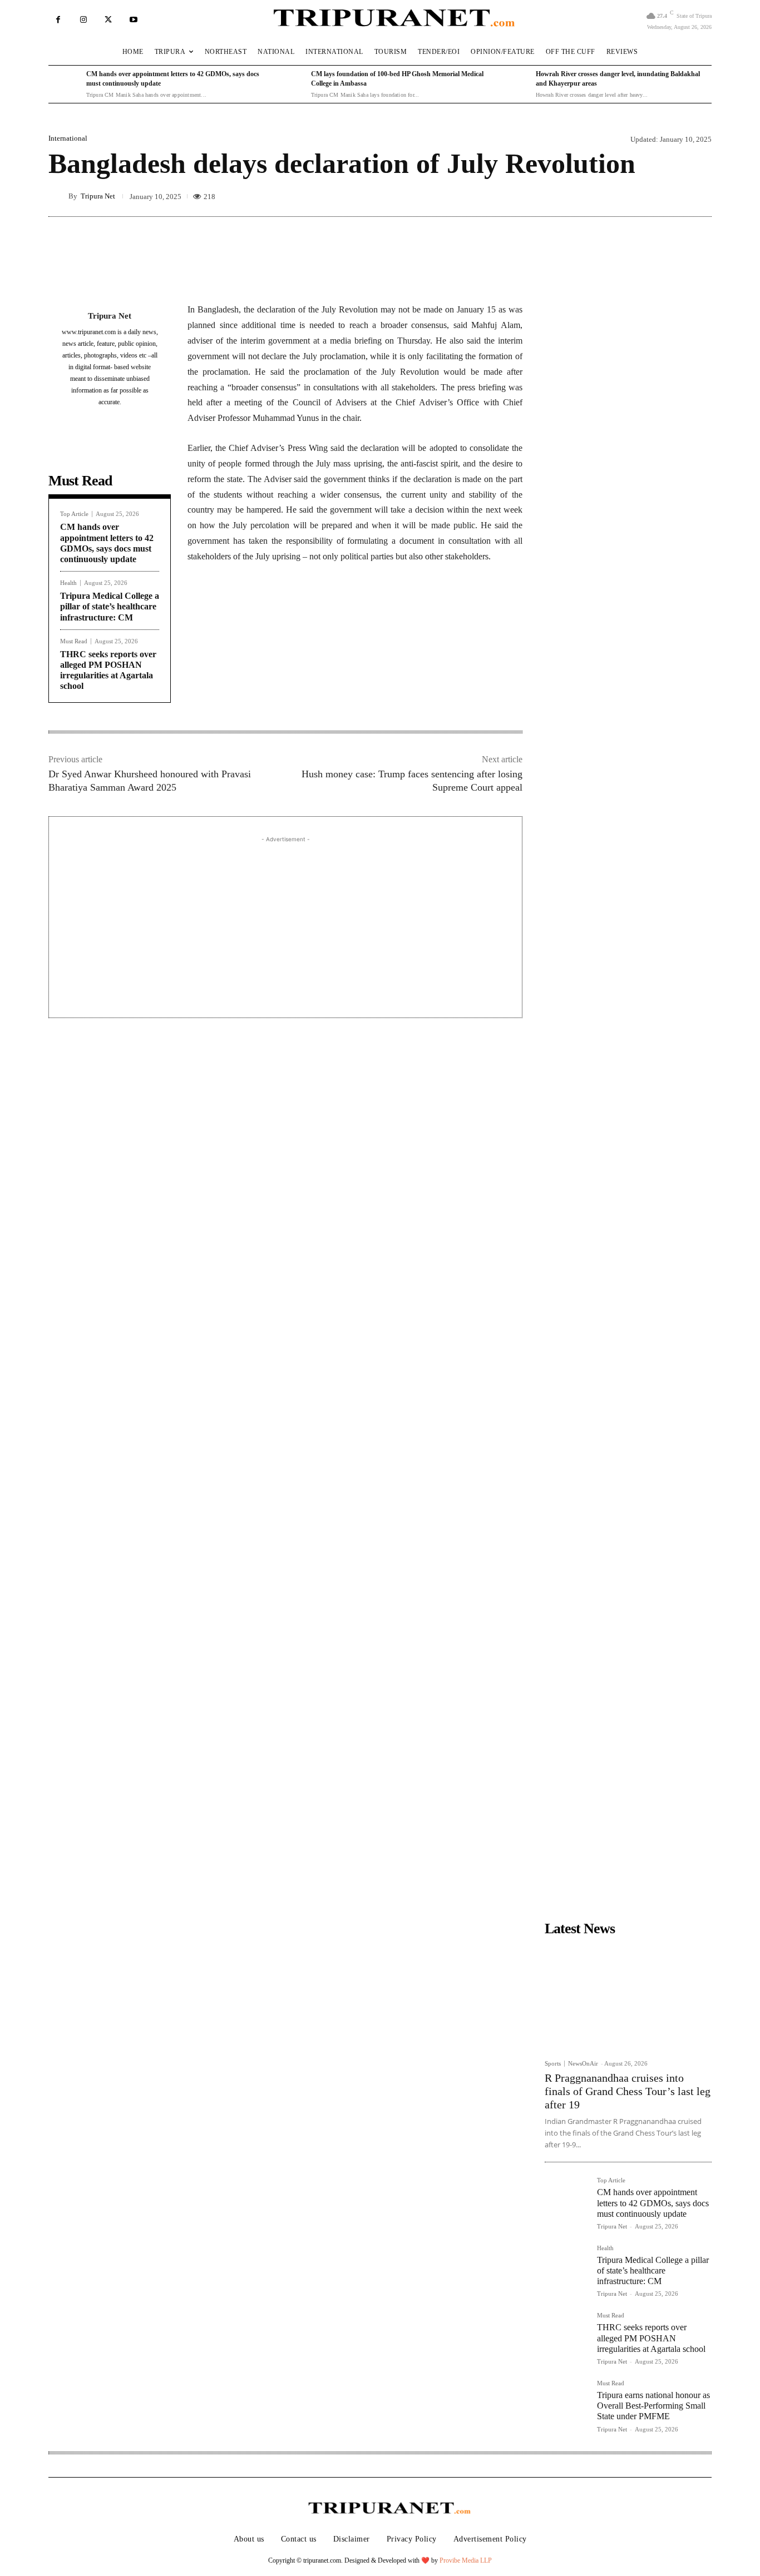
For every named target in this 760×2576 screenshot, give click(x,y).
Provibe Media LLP (466, 2560)
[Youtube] (133, 20)
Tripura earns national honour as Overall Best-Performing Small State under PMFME (653, 2406)
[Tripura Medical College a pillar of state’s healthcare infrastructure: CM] (566, 2267)
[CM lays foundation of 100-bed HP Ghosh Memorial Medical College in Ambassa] (289, 85)
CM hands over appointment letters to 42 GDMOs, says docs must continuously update (653, 2203)
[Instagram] (83, 20)
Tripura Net (98, 196)
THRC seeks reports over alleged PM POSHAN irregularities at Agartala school (651, 2338)
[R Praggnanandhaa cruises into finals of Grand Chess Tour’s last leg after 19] (628, 1997)
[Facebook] (58, 20)
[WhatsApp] (313, 610)
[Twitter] (108, 20)
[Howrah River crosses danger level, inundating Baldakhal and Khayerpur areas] (514, 85)
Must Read (74, 641)
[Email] (339, 610)
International (68, 138)
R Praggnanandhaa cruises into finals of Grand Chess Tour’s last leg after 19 (628, 2091)
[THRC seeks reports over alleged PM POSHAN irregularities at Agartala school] (566, 2334)
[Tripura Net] (58, 196)
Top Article (74, 514)
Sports (553, 2064)
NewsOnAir (583, 2063)
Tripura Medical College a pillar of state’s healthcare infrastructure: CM (110, 606)
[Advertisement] (285, 923)
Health (68, 583)
